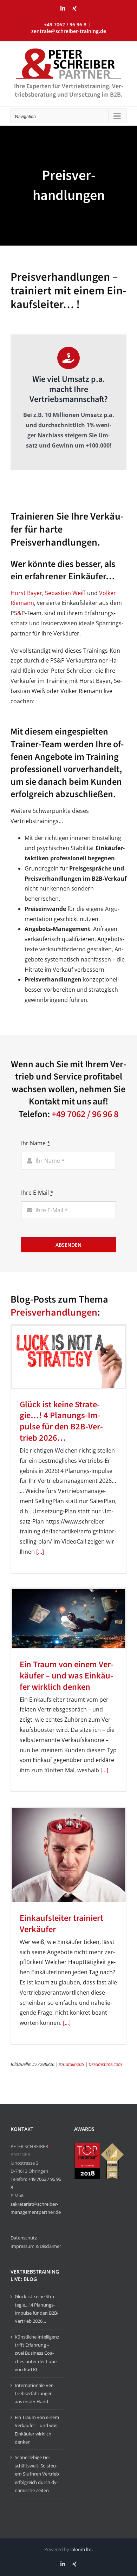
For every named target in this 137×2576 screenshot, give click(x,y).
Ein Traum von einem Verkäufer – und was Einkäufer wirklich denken (67, 1676)
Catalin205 (73, 2064)
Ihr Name (36, 1143)
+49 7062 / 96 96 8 (85, 1114)
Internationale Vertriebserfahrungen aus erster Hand (34, 2394)
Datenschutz (24, 2238)
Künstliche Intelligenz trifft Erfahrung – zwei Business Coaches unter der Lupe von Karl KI (37, 2353)
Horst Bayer (26, 593)
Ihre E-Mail (37, 1193)
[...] (39, 1552)
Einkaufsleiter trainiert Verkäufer (61, 1924)
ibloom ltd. (81, 2549)
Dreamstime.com (105, 2064)
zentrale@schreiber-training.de (69, 31)
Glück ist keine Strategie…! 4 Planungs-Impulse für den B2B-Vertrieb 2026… (61, 1421)
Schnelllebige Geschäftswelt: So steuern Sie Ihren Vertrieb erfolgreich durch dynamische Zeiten (37, 2474)
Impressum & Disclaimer (36, 2246)
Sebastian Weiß (65, 593)
